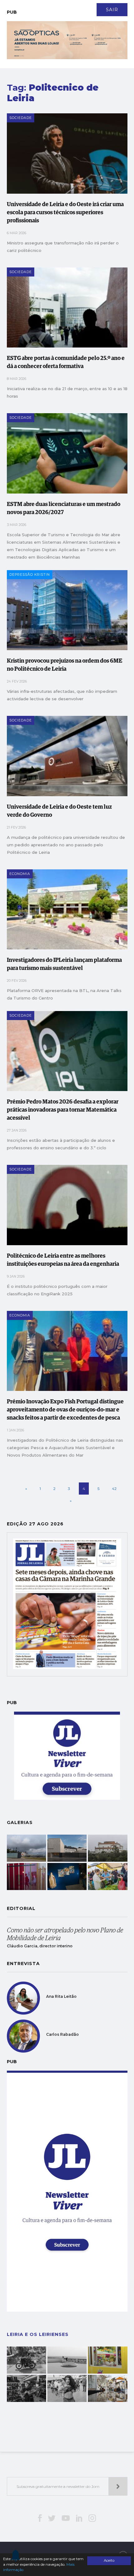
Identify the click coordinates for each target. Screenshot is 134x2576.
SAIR (112, 10)
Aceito (109, 2560)
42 (114, 1489)
